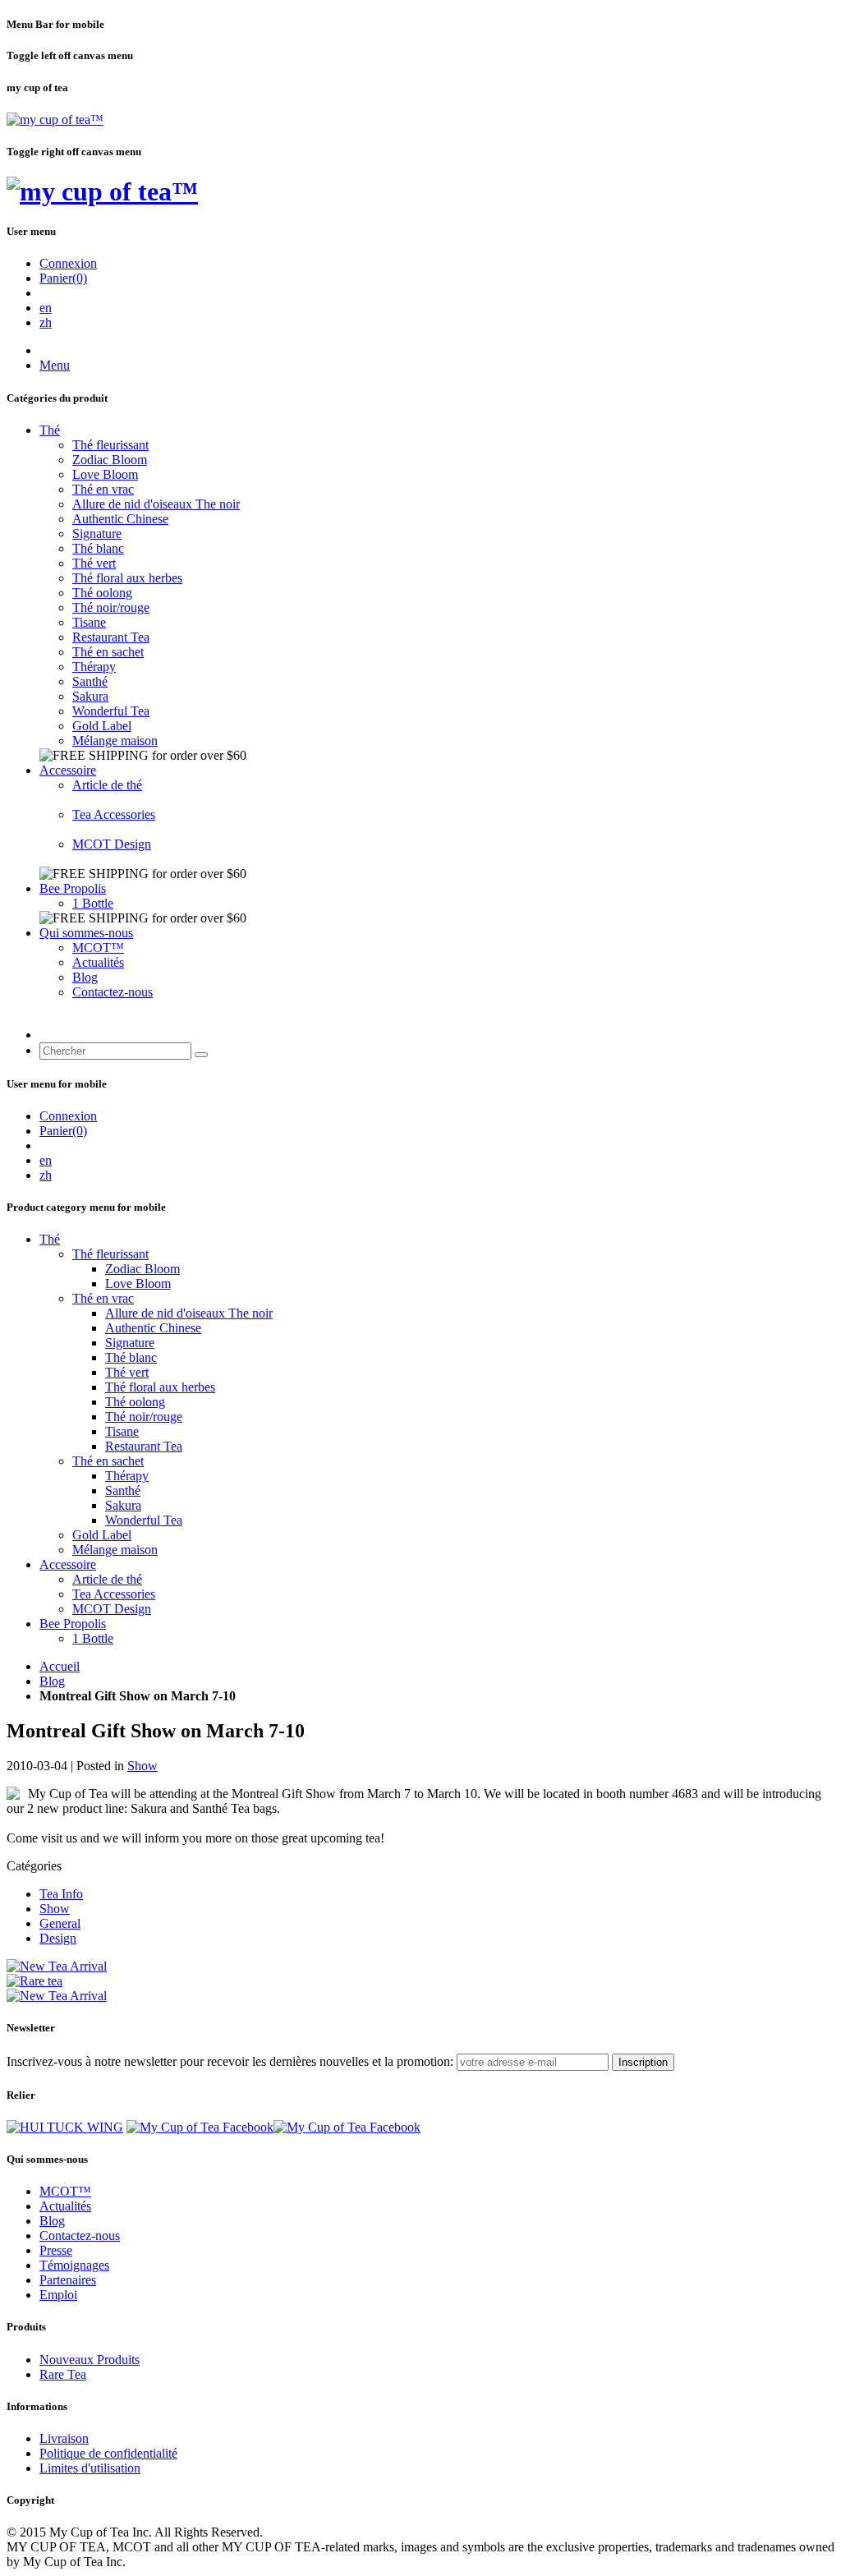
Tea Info (61, 1894)
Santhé (90, 681)
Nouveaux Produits (90, 2360)
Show (142, 1766)
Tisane (89, 622)
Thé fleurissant (110, 445)
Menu (55, 365)
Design (58, 1938)
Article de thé (107, 785)
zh (46, 322)
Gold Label (102, 726)
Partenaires (68, 2280)
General (60, 1923)
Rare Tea (63, 2374)
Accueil (60, 1666)
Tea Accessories (114, 814)
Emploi (58, 2295)
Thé (50, 430)
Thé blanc (98, 548)
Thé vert (94, 563)
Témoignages (74, 2265)
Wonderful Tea (111, 711)
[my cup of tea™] (55, 120)
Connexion (68, 263)
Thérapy (94, 667)
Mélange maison (115, 741)
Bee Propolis (73, 888)
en (46, 308)
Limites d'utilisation (90, 2468)
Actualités (98, 962)
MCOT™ (98, 948)
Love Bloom (105, 474)
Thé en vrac (103, 489)
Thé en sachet (108, 652)
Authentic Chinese (120, 519)
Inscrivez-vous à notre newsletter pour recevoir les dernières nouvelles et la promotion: (230, 2061)
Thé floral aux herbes (127, 578)
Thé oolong (102, 593)
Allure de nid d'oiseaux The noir (156, 504)
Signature (97, 534)
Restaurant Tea (111, 637)
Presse (56, 2250)
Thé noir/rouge (111, 607)
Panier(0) (63, 278)
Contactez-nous (113, 992)
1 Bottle (93, 903)
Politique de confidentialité (108, 2453)
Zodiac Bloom (110, 460)
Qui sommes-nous (86, 933)
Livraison (64, 2438)
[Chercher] (201, 1055)
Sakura (90, 696)
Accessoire (68, 770)
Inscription (643, 2062)
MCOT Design (112, 844)
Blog (85, 977)
